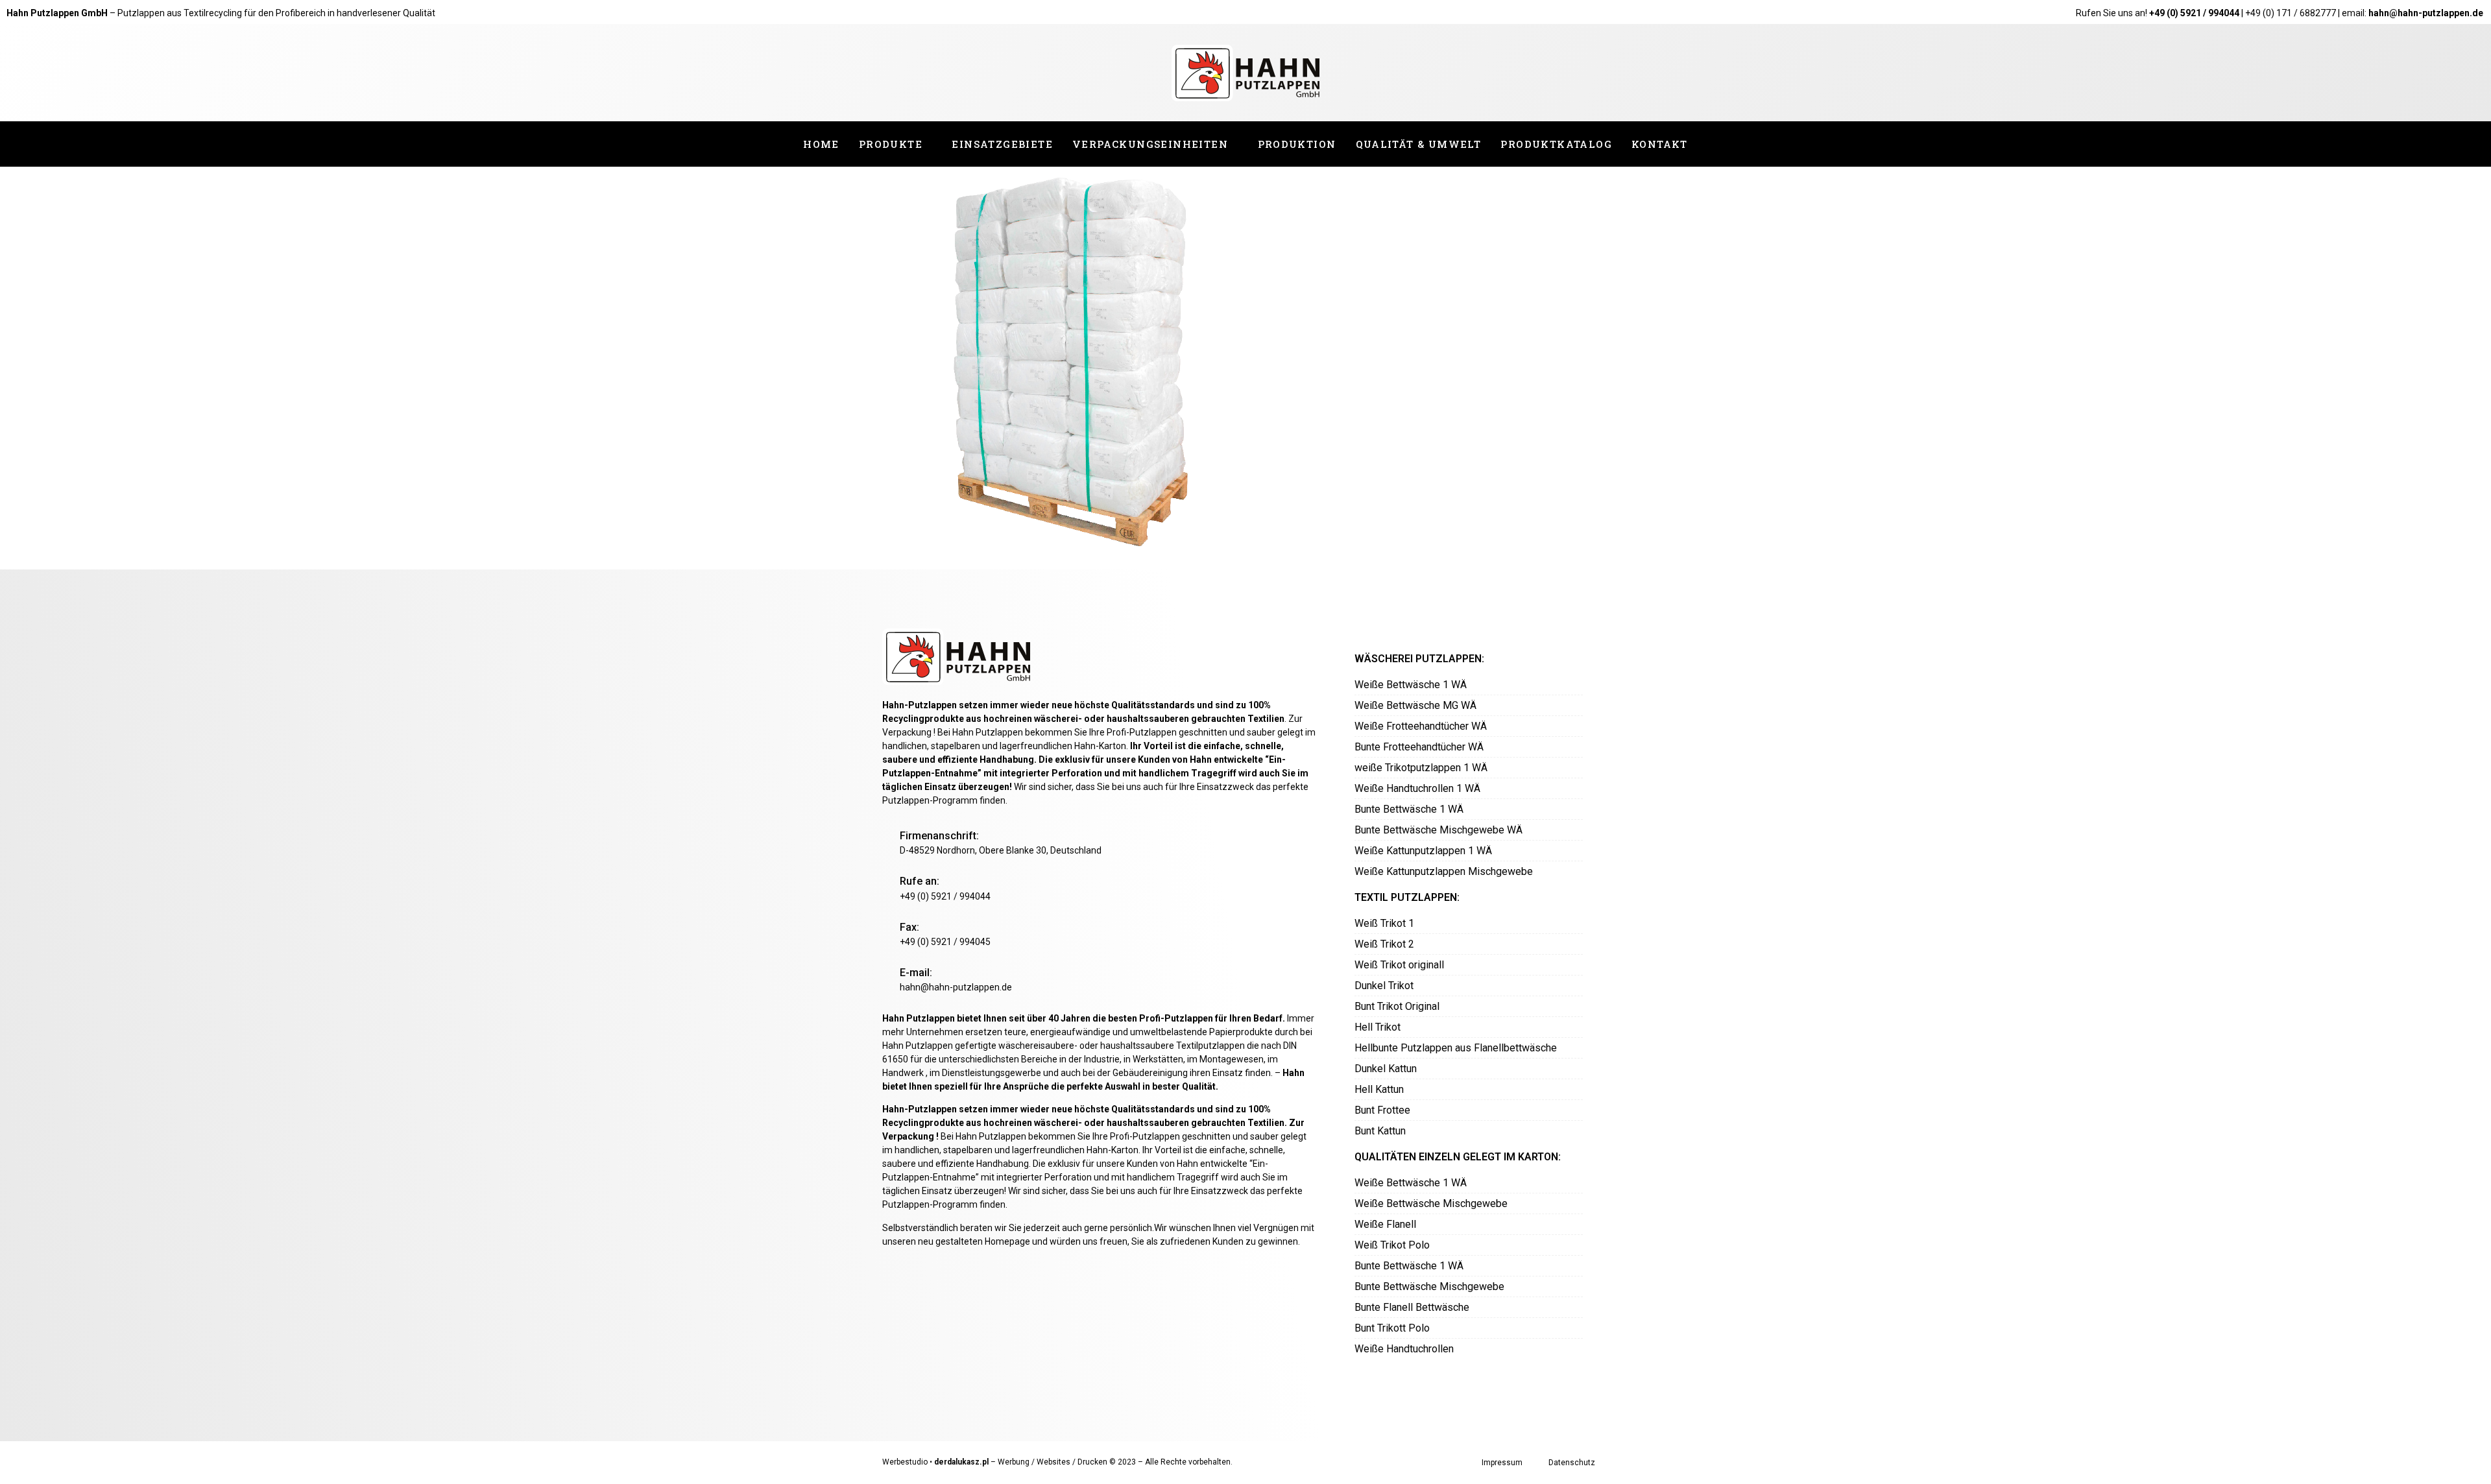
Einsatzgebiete (1002, 144)
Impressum (1502, 1463)
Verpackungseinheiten (1150, 144)
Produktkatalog (1556, 144)
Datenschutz (1572, 1463)
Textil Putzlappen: (1407, 897)
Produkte (891, 144)
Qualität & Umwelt (1419, 144)
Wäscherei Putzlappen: (1419, 659)
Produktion (1297, 144)
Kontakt (1660, 144)
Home (821, 144)
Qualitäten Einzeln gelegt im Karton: (1458, 1157)
